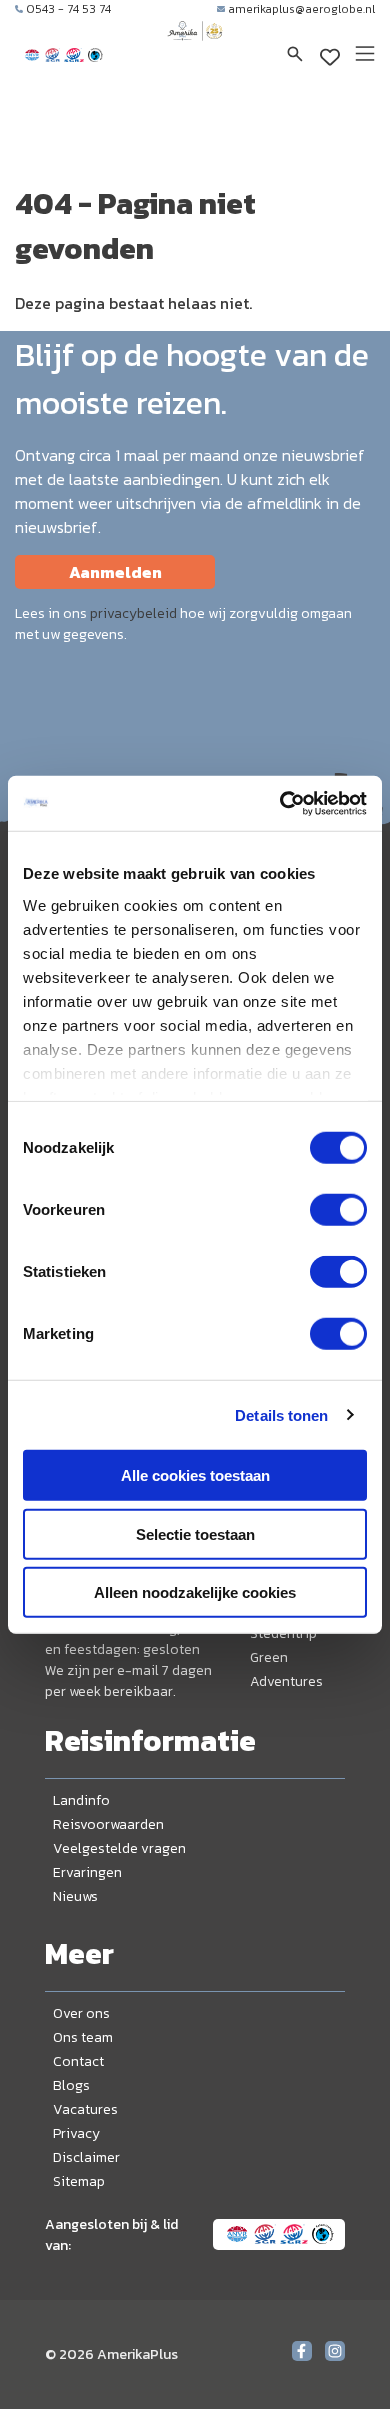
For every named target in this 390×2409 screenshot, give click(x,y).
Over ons (81, 2013)
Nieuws (75, 1896)
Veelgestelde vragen (119, 1848)
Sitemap (79, 2181)
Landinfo (81, 1800)
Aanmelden (115, 572)
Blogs (71, 2085)
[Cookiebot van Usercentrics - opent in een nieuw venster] (280, 803)
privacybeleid (133, 613)
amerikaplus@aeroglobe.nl (301, 9)
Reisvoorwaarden (108, 1824)
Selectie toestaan (195, 1533)
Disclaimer (86, 2157)
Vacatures (85, 2109)
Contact (78, 2061)
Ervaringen (87, 1872)
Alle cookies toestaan (195, 1475)
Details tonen (281, 1414)
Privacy (76, 2133)
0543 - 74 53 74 (68, 9)
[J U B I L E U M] (195, 50)
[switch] (338, 1210)
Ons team (83, 2037)
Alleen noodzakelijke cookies (195, 1592)
